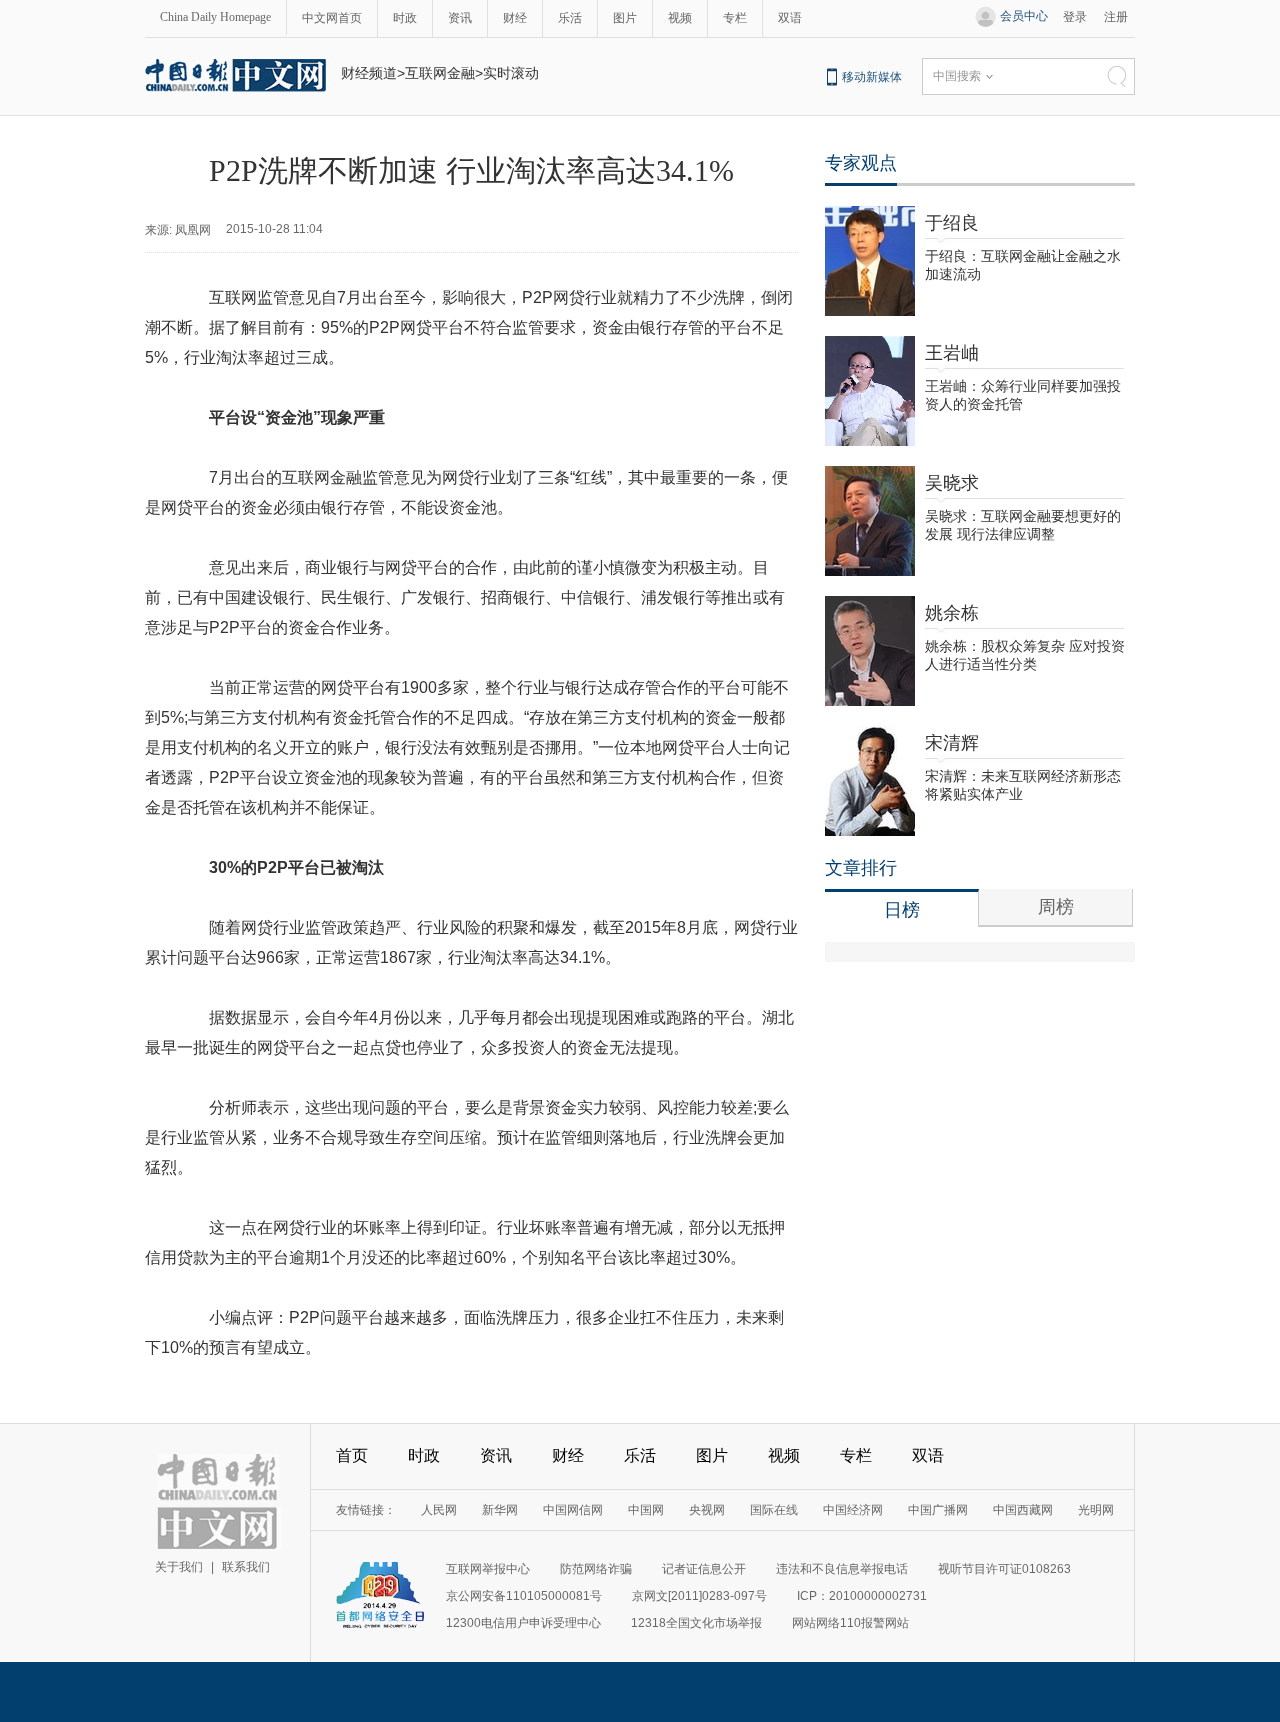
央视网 (707, 1510)
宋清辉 (952, 743)
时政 (405, 18)
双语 (790, 18)
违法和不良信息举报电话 (842, 1569)
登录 (1075, 17)
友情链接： (366, 1510)
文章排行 (861, 868)
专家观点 (861, 163)
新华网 (500, 1510)
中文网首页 (332, 18)
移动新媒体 (872, 77)
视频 (680, 18)
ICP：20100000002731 (862, 1596)
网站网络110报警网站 (850, 1623)
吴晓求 (952, 483)
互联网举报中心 (488, 1569)
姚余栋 (952, 613)
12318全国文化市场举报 (696, 1623)
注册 (1116, 17)
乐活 (570, 18)
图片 (625, 18)
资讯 (460, 18)
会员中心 (1024, 16)
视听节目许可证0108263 (1004, 1569)
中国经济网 (853, 1510)
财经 (515, 18)
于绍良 (952, 223)
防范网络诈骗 (596, 1569)
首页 (352, 1455)
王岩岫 (952, 353)
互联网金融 (440, 73)
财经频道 (369, 73)
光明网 (1096, 1510)
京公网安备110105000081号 (524, 1596)
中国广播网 (938, 1510)
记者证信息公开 (704, 1569)
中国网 (646, 1510)
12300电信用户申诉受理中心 (523, 1623)
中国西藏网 (1023, 1510)
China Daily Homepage (215, 17)
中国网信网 (573, 1510)
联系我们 (246, 1567)
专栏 (735, 18)
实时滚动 (511, 73)
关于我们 (179, 1567)
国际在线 (774, 1510)
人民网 (439, 1510)
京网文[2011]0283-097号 (699, 1596)
